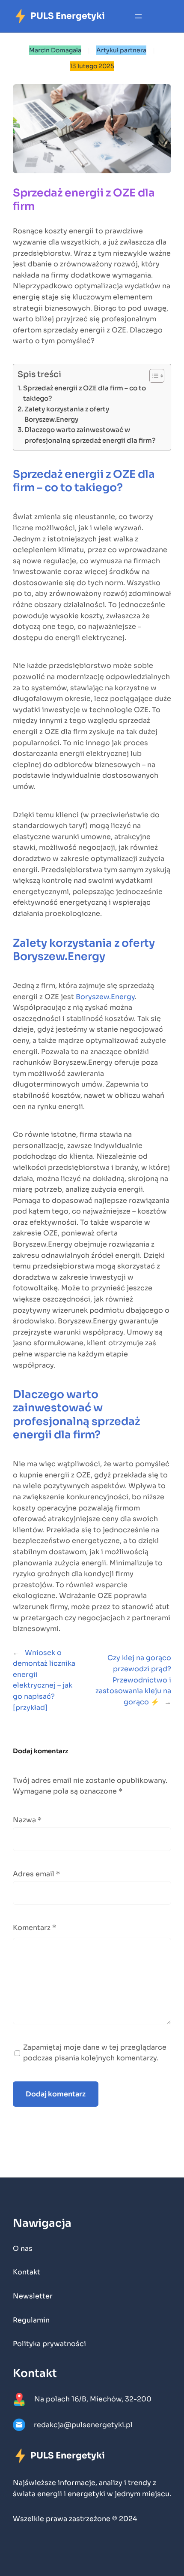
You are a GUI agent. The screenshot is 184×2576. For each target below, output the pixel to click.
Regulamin (31, 2320)
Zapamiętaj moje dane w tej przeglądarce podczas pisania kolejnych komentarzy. (95, 2053)
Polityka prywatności (49, 2344)
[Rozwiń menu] (138, 16)
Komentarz (34, 1928)
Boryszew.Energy (105, 997)
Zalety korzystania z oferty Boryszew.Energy (67, 414)
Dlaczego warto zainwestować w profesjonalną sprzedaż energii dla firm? (90, 435)
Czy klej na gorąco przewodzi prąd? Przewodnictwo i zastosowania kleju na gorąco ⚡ (133, 1680)
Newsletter (33, 2296)
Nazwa (27, 1820)
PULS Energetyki (68, 16)
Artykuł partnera (121, 50)
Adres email (36, 1874)
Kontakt (27, 2272)
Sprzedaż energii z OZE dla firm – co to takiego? (85, 393)
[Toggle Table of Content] (153, 376)
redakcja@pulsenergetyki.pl (83, 2425)
